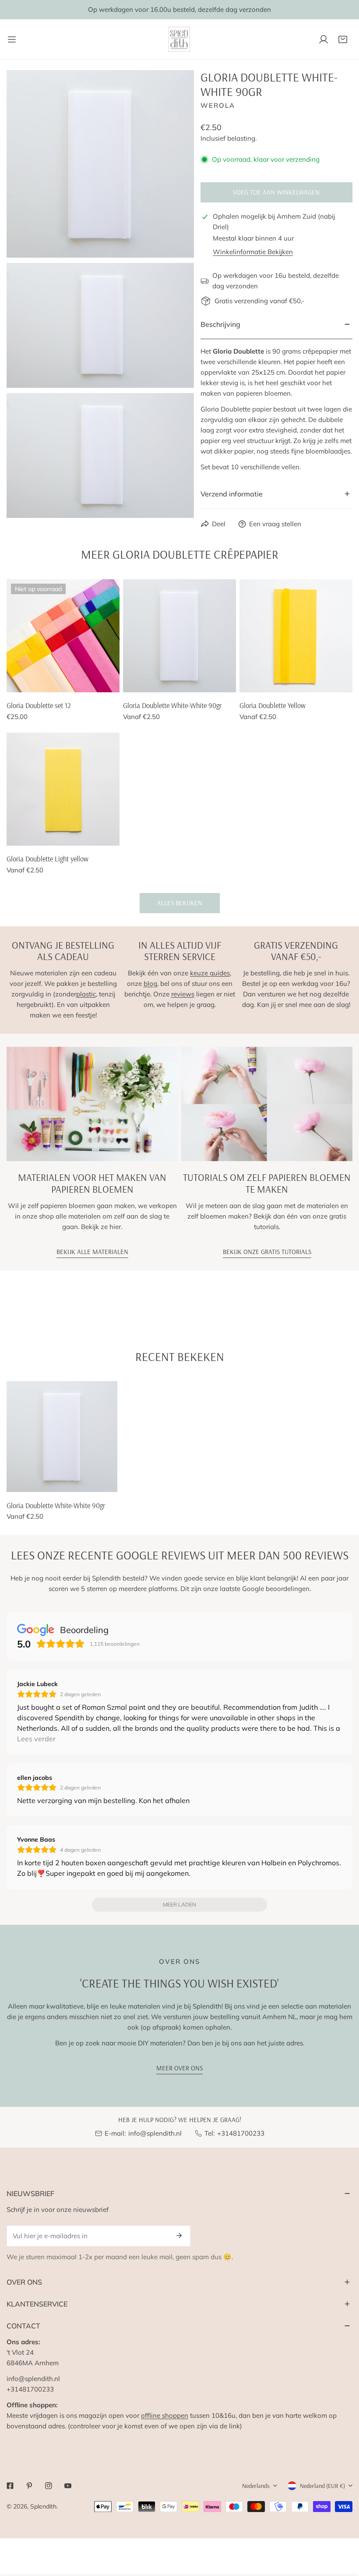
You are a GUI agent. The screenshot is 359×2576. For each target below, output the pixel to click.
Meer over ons (179, 2068)
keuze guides (210, 973)
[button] (343, 39)
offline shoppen (165, 2415)
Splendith (43, 2506)
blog (150, 983)
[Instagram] (49, 2486)
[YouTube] (68, 2486)
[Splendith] (179, 39)
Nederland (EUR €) (322, 2486)
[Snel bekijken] (103, 682)
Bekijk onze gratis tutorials (267, 1252)
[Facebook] (10, 2486)
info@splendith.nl (155, 2133)
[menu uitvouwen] (12, 39)
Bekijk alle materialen (92, 1252)
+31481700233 (241, 2133)
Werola (218, 105)
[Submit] (179, 2236)
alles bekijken (180, 903)
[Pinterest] (29, 2486)
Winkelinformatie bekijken (253, 252)
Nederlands (256, 2486)
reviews (183, 994)
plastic (86, 994)
